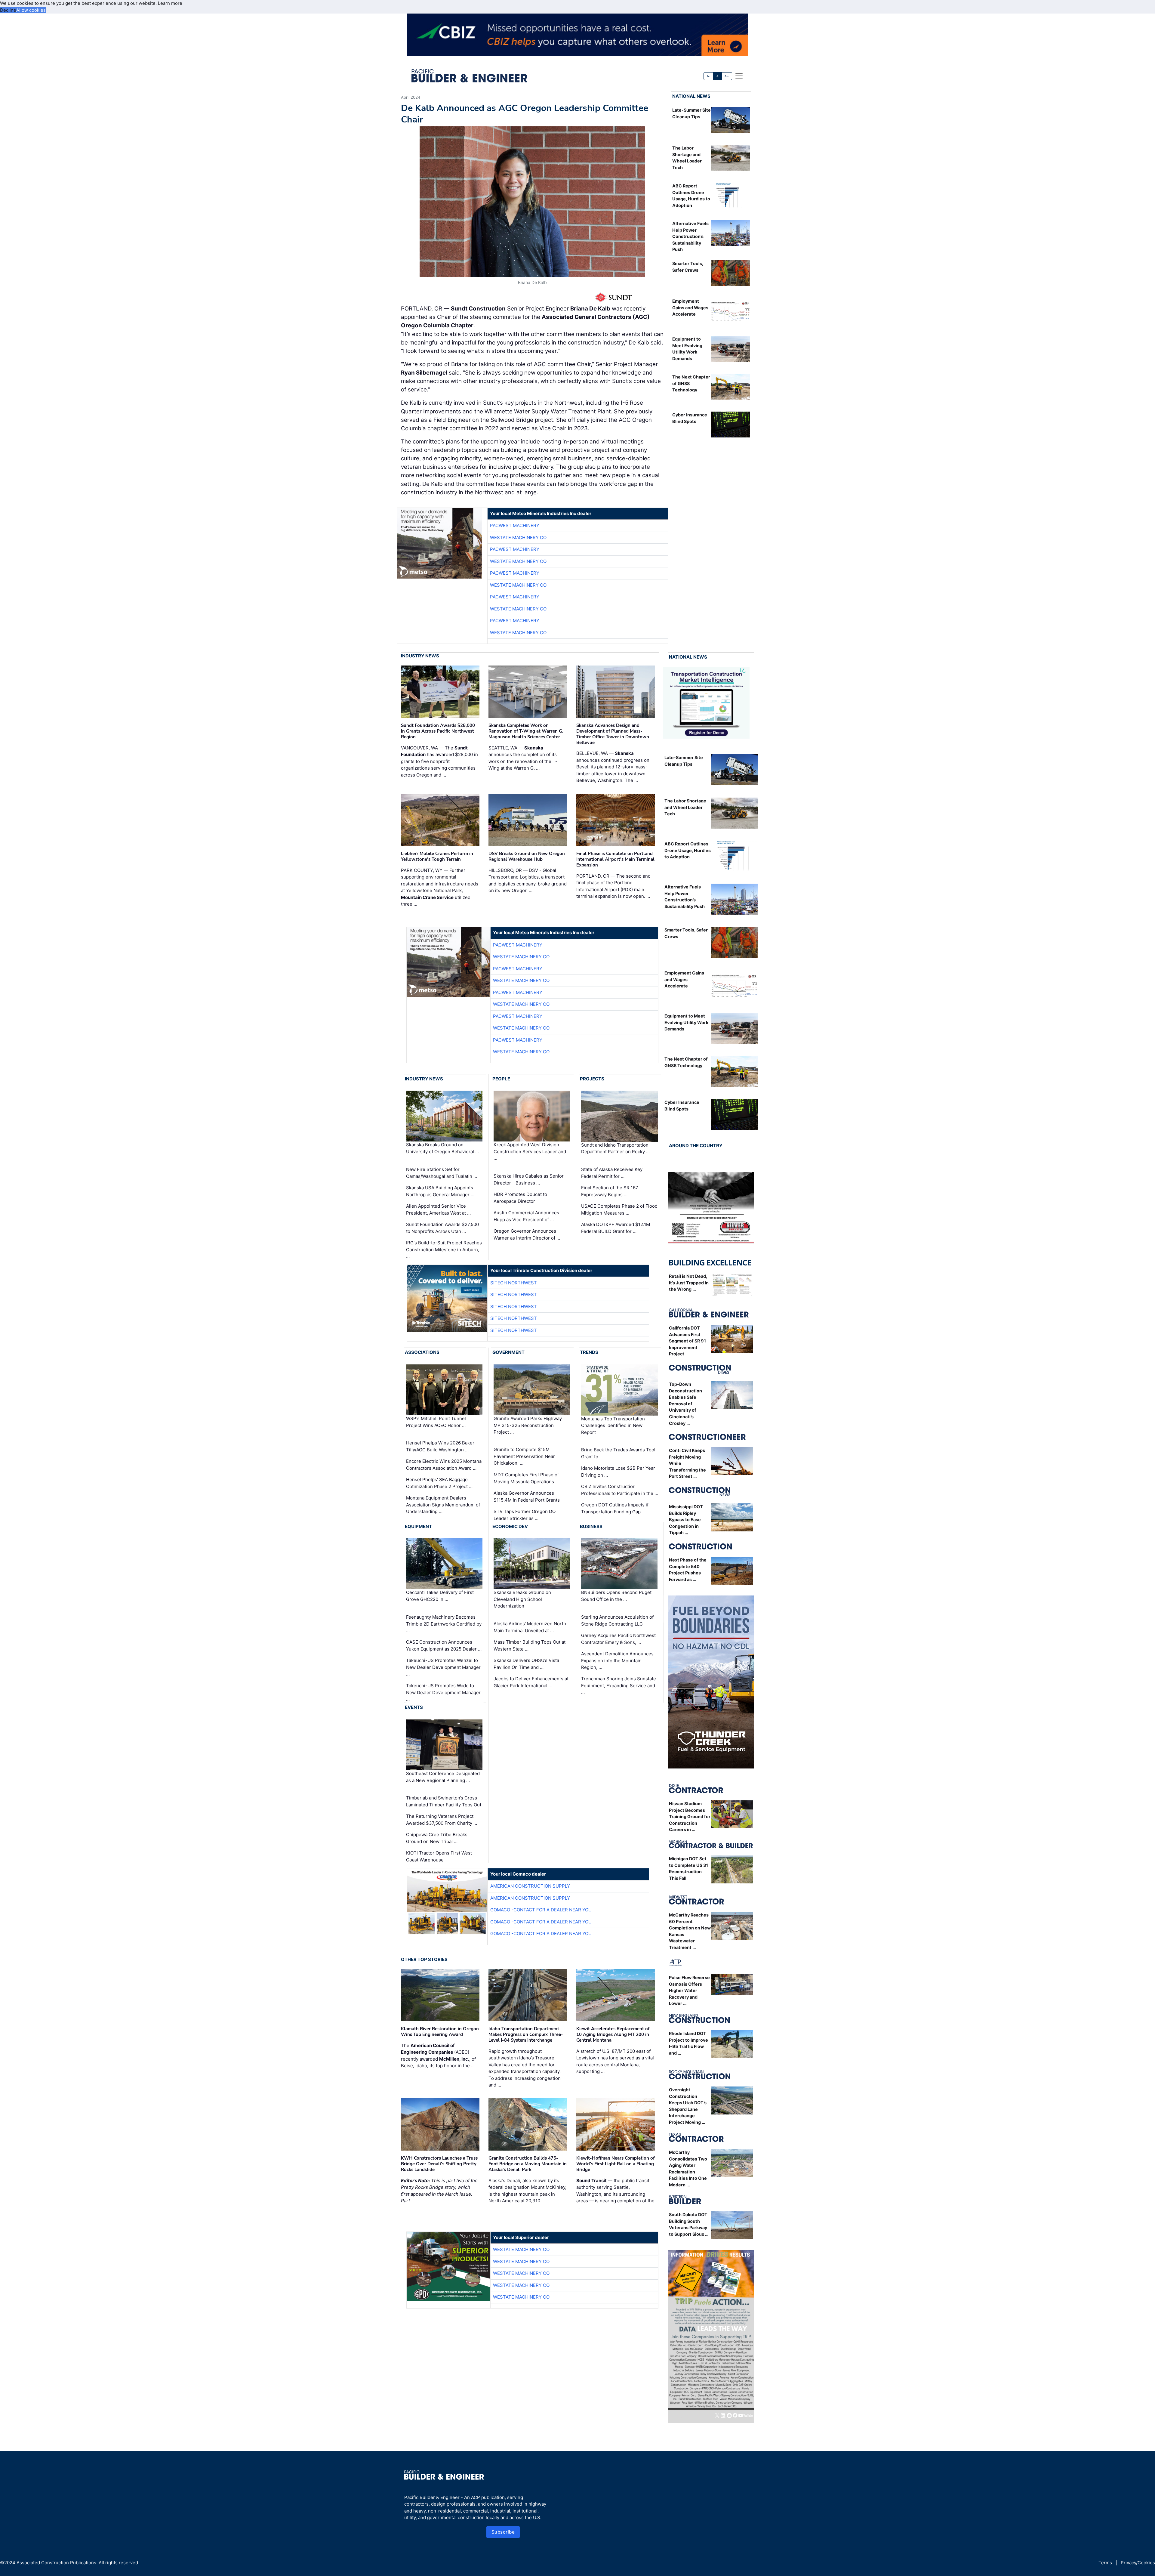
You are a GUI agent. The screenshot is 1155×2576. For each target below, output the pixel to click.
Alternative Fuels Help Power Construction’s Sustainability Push (690, 236)
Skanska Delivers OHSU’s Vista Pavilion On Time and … (526, 1664)
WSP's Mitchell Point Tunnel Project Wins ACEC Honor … (436, 1422)
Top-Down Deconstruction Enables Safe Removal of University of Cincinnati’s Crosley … (685, 1404)
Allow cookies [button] (31, 10)
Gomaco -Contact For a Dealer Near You (541, 1910)
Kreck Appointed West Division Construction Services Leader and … (530, 1152)
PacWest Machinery (515, 525)
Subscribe (503, 2532)
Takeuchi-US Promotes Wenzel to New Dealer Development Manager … (443, 1667)
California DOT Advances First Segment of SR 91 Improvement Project (687, 1341)
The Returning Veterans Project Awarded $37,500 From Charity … (442, 1820)
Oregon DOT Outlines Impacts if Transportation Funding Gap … (615, 1508)
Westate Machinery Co (518, 537)
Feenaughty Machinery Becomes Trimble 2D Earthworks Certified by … (444, 1624)
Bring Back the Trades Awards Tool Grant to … (618, 1453)
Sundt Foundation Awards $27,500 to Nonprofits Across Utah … (442, 1228)
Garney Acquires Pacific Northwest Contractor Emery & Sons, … (618, 1639)
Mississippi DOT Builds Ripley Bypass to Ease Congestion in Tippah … (686, 1520)
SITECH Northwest (514, 1283)
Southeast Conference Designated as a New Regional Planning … (443, 1777)
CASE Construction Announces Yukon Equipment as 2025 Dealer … (444, 1645)
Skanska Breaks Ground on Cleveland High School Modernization (522, 1599)
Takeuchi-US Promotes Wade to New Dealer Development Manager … (443, 1692)
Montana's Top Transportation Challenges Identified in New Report (613, 1425)
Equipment (418, 1526)
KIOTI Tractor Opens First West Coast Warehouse (439, 1856)
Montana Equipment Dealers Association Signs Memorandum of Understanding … (443, 1505)
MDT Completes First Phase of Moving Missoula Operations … (526, 1478)
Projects (592, 1079)
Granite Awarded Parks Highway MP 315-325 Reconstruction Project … (528, 1425)
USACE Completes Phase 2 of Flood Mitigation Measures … (619, 1209)
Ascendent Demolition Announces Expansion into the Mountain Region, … (617, 1660)
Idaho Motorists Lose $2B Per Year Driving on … (618, 1472)
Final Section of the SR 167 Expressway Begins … (610, 1191)
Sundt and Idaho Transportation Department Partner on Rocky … (615, 1148)
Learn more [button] (170, 3)
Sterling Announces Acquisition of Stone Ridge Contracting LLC (617, 1620)
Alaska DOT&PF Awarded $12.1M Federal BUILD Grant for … (616, 1228)
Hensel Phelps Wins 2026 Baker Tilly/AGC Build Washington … (440, 1446)
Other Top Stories (424, 1959)
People (501, 1079)
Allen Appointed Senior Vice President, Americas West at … (438, 1209)
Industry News (420, 656)
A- (709, 76)
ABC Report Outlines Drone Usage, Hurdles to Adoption (688, 850)
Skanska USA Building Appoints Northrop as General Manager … (440, 1191)
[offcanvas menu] (739, 76)
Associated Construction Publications (56, 2563)
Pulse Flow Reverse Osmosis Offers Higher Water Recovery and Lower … (689, 1990)
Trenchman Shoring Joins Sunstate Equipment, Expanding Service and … (619, 1685)
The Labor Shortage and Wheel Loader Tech (685, 807)
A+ (727, 76)
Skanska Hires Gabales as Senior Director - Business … (529, 1179)
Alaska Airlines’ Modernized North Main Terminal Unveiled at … (530, 1627)
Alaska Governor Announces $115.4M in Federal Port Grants (527, 1496)
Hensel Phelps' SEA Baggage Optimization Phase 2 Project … (439, 1483)
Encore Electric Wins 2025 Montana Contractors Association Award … (444, 1465)
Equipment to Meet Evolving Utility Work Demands (686, 1022)
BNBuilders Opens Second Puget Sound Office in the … (616, 1596)
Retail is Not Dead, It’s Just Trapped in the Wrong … (689, 1283)
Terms (1105, 2563)
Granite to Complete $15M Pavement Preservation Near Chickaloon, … (524, 1456)
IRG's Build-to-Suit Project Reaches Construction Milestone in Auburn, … (444, 1249)
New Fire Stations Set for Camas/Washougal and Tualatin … (442, 1173)
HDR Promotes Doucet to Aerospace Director (520, 1198)
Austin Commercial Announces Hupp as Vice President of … (526, 1216)
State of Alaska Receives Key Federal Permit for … (612, 1173)
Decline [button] (8, 10)
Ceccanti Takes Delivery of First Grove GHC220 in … (440, 1596)
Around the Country (696, 1146)
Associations (422, 1352)
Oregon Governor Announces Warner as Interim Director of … (527, 1234)
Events (414, 1707)
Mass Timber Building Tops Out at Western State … (530, 1645)
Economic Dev (510, 1526)
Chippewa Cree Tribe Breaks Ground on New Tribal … (437, 1838)
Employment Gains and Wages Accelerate (690, 307)
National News (691, 96)
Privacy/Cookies (1138, 2563)
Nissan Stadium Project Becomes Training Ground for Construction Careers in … (690, 1816)
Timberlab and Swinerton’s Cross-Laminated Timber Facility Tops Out (444, 1801)
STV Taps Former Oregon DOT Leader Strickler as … (526, 1515)
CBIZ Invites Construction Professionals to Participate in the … (620, 1490)
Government (508, 1352)
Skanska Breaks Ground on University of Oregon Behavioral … (442, 1148)
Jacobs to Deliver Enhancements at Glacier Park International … (531, 1682)
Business (591, 1526)
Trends (589, 1352)
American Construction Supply (530, 1886)
